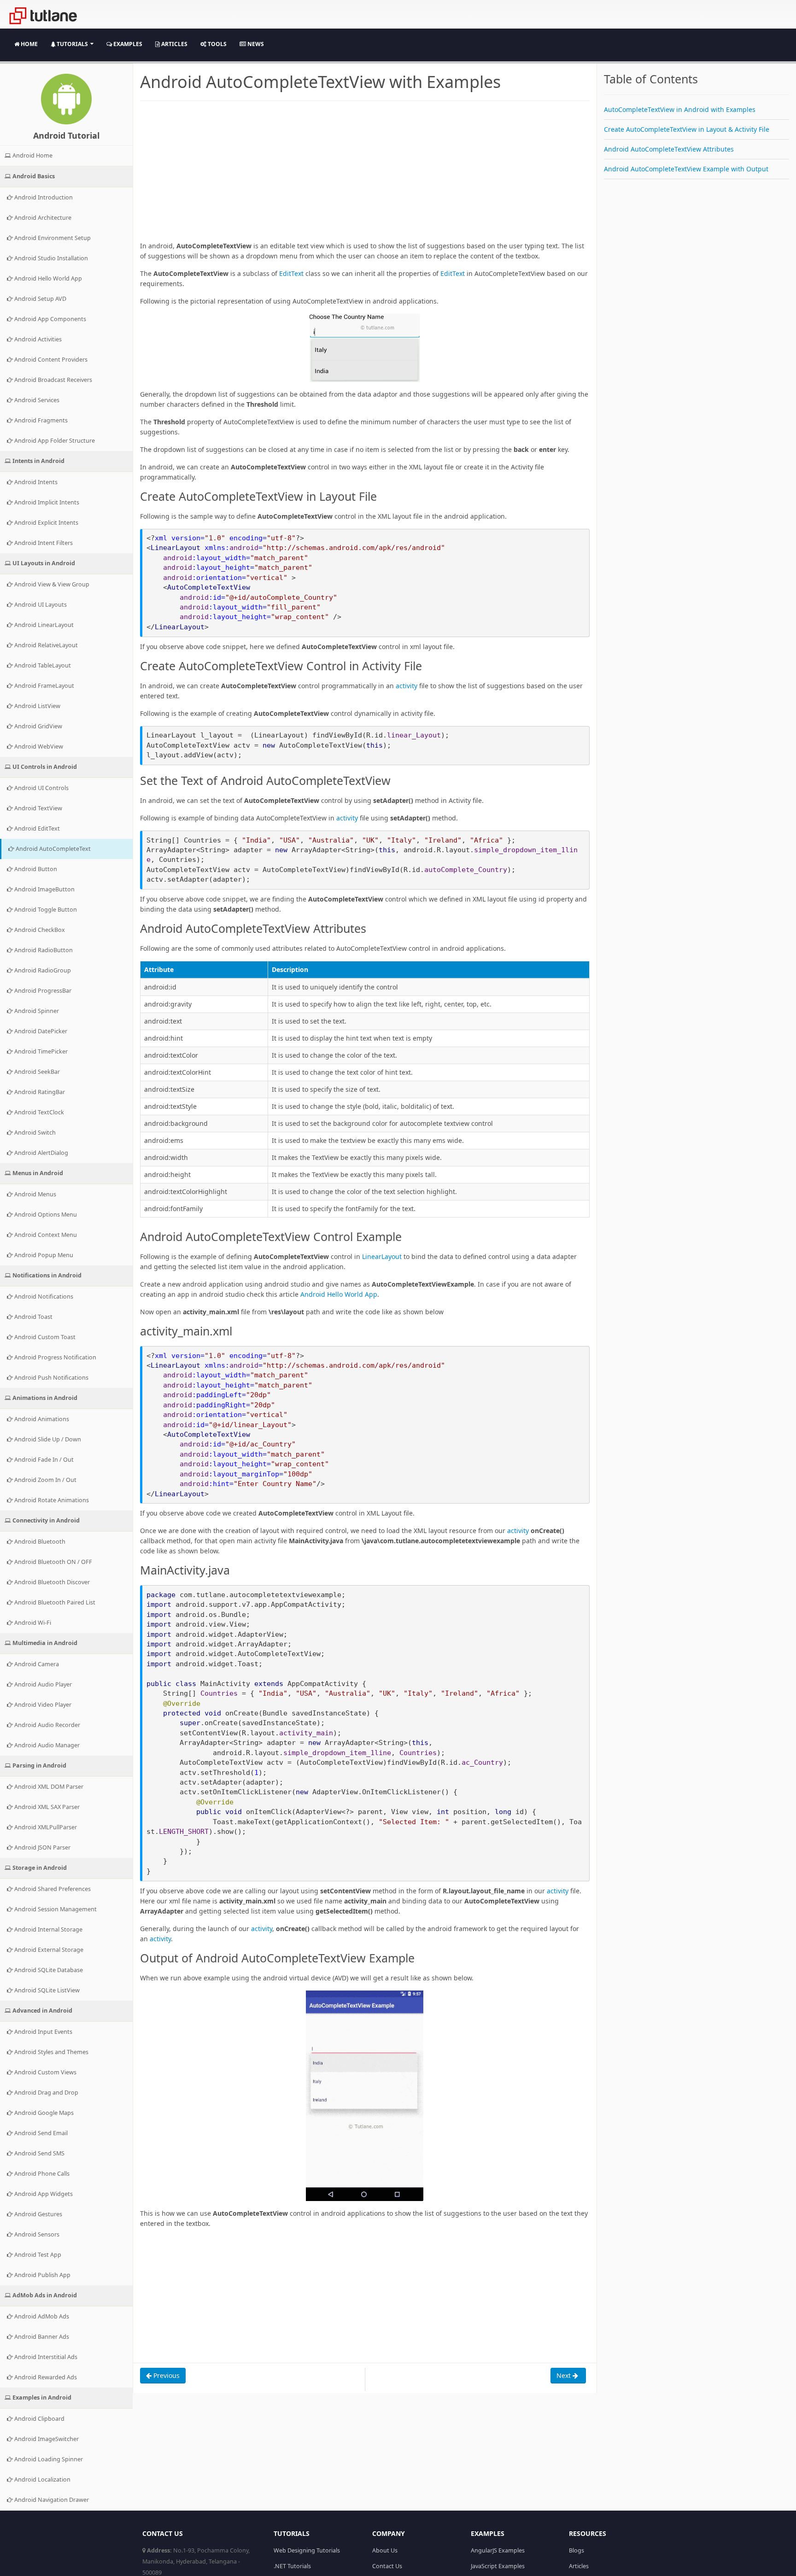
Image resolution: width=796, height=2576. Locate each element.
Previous (166, 2375)
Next (565, 2375)
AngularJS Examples (498, 2550)
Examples (127, 44)
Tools (217, 44)
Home (29, 44)
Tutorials (72, 44)
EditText (291, 273)
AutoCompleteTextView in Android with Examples (680, 109)
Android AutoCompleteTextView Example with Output (686, 169)
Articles (174, 44)
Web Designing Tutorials (307, 2550)
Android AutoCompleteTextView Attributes (669, 149)
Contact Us (387, 2566)
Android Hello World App (339, 1294)
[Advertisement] (365, 176)
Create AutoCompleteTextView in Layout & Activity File (687, 129)
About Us (385, 2550)
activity (407, 686)
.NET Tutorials (292, 2566)
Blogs (577, 2550)
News (255, 44)
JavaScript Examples (498, 2566)
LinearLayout (382, 1256)
